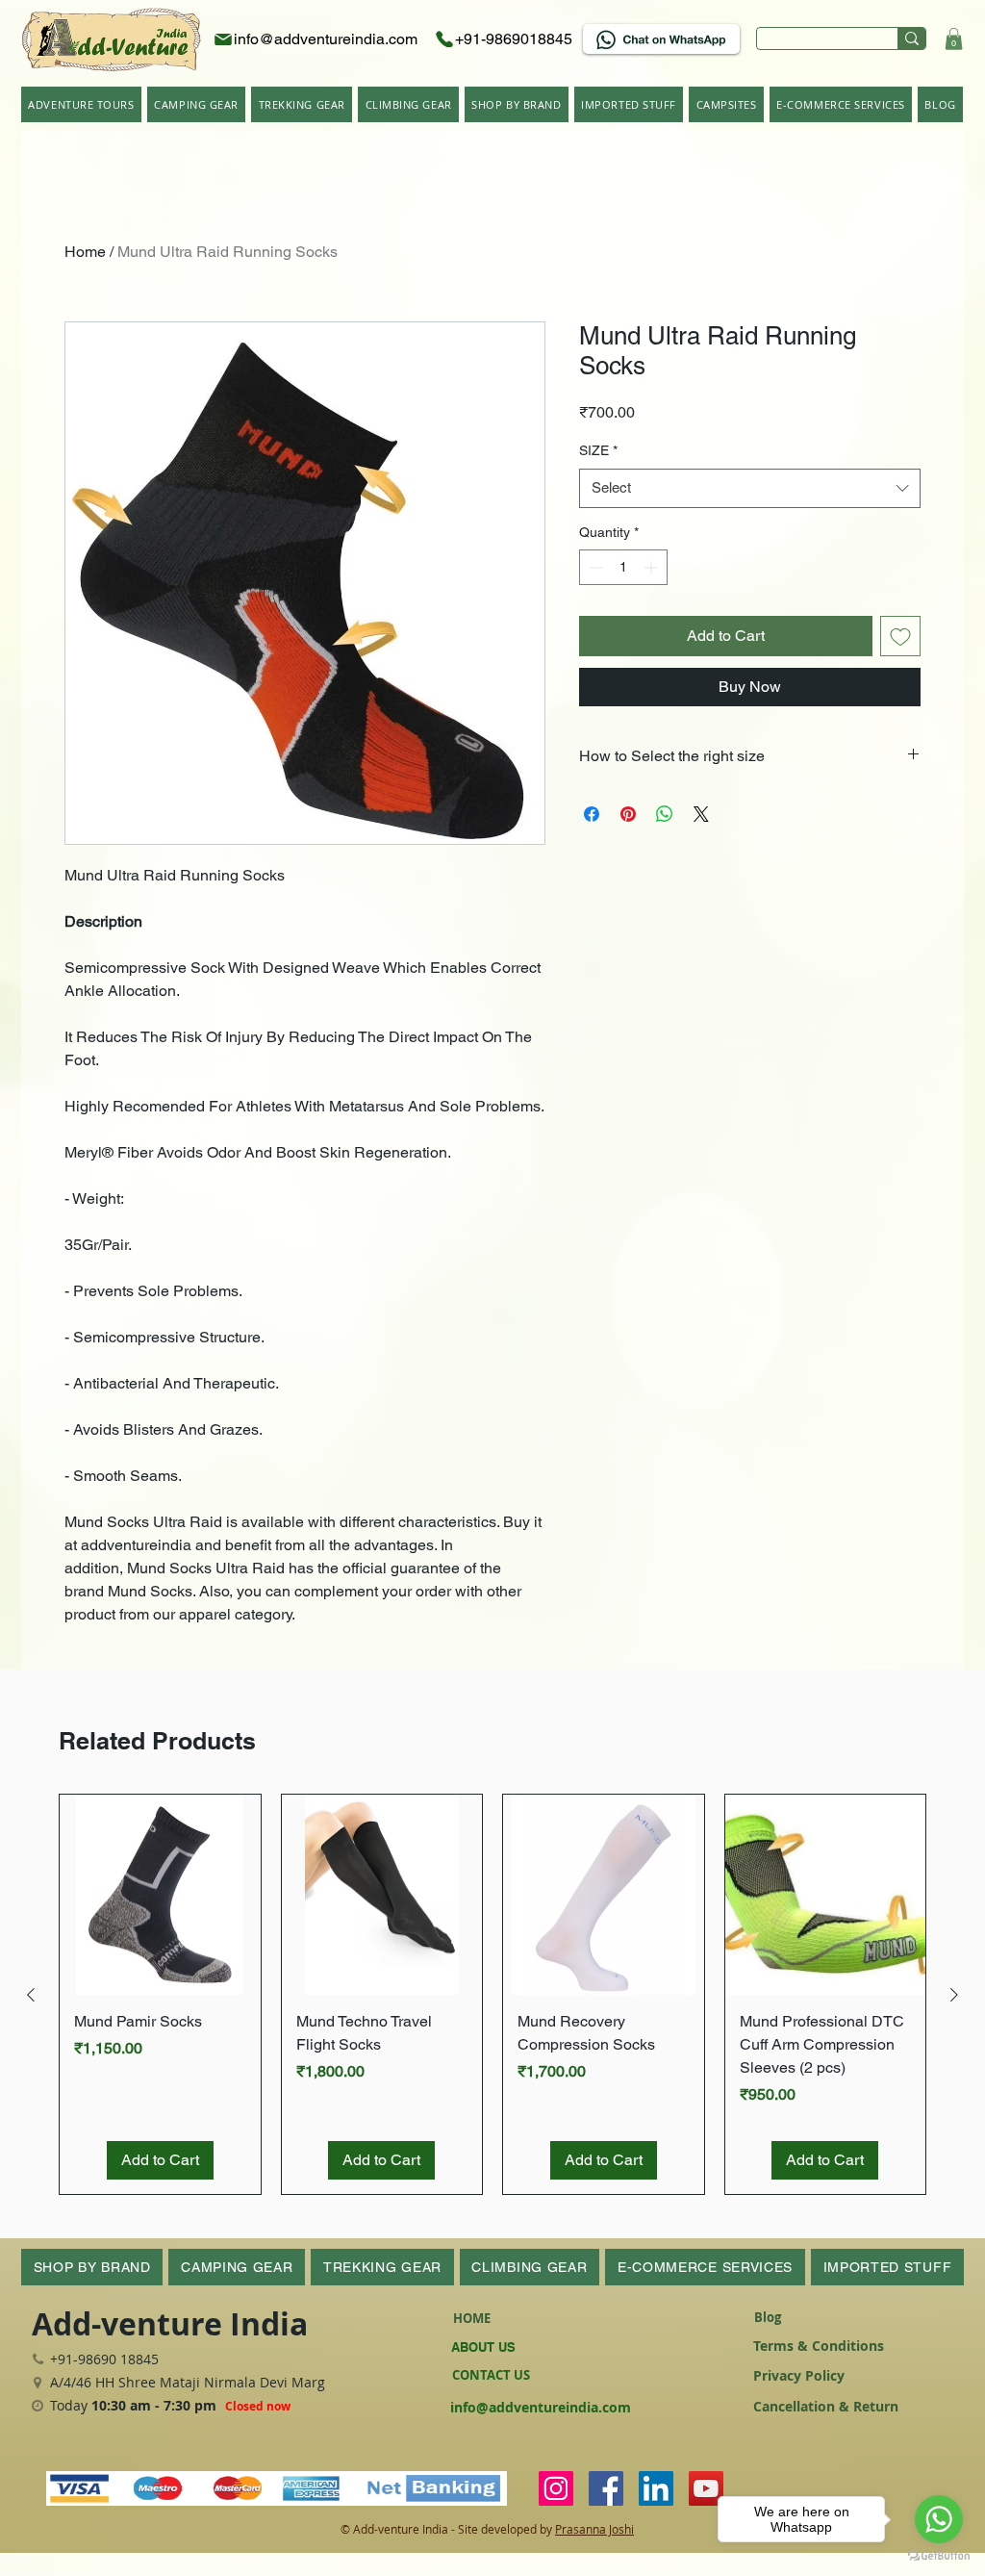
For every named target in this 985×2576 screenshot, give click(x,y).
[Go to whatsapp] (939, 2519)
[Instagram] (556, 2488)
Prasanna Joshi (594, 2529)
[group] (492, 1995)
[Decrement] (594, 567)
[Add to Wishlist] (900, 636)
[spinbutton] (623, 567)
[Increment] (653, 567)
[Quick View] (160, 1895)
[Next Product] (954, 1995)
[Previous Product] (31, 1995)
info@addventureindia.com (541, 2407)
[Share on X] (701, 814)
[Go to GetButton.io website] (939, 2556)
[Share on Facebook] (592, 814)
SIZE (598, 450)
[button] (954, 39)
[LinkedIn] (656, 2488)
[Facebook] (606, 2488)
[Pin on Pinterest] (628, 814)
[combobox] (750, 488)
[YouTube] (706, 2488)
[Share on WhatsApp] (665, 814)
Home (85, 252)
